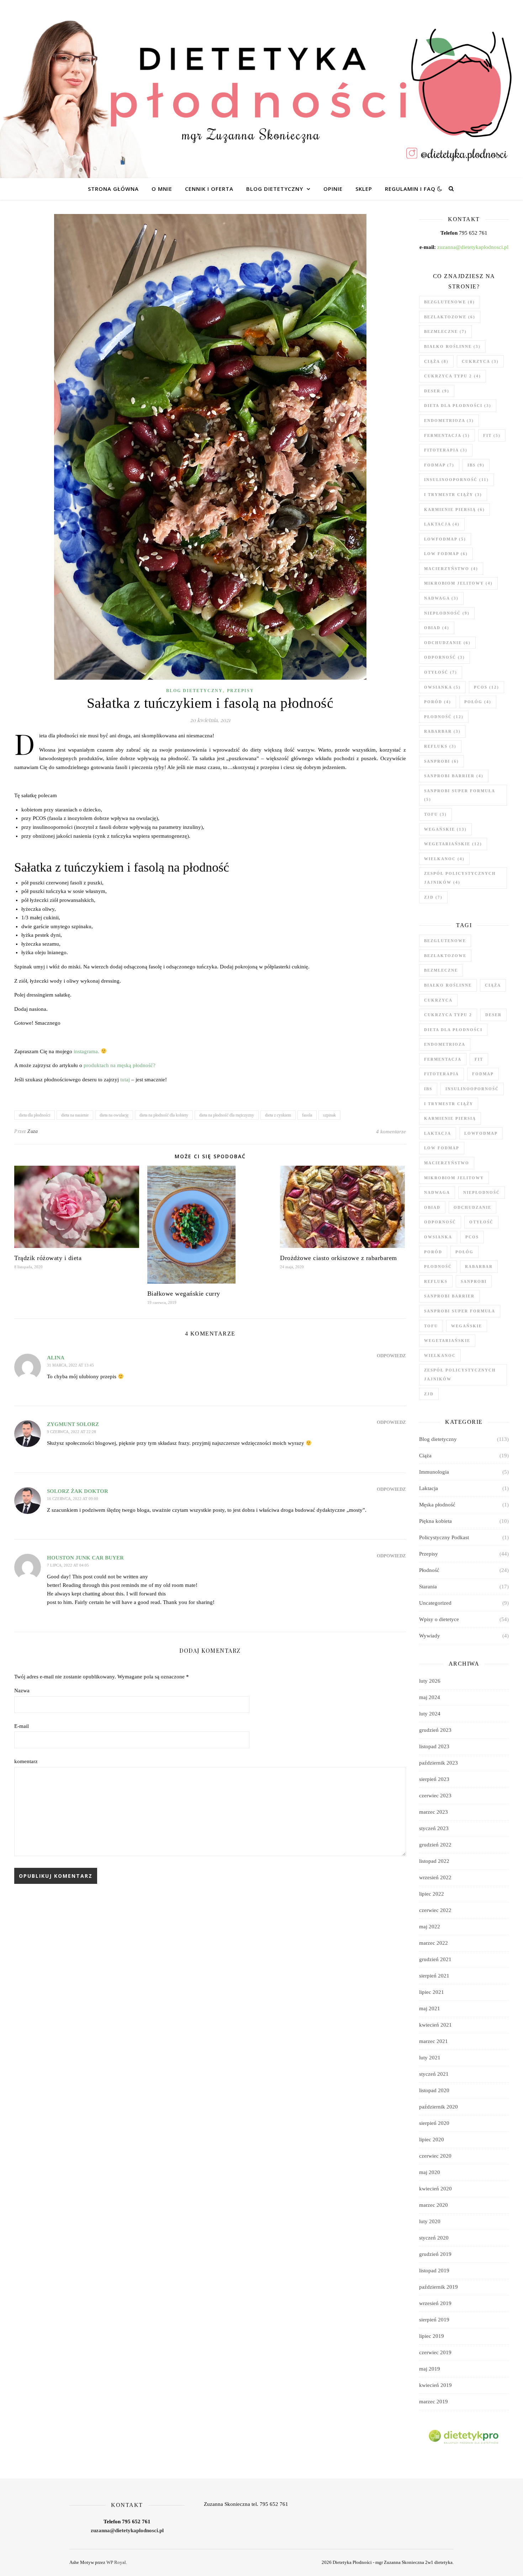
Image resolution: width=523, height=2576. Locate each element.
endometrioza (449, 420)
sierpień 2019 (434, 2320)
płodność (444, 717)
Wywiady (430, 1636)
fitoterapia (446, 450)
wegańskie (445, 829)
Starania (428, 1587)
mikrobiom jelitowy (458, 583)
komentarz (26, 1761)
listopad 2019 (434, 2271)
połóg (478, 702)
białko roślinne (452, 346)
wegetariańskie (453, 844)
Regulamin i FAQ (410, 189)
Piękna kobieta (435, 1521)
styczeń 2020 (434, 2238)
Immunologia (434, 1472)
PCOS (487, 687)
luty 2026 (430, 1681)
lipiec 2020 (432, 2139)
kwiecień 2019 (435, 2385)
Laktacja (429, 1488)
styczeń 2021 (434, 2074)
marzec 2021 (434, 2041)
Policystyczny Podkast (444, 1537)
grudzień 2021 (435, 1959)
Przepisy (241, 691)
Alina (56, 1358)
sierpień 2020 (434, 2123)
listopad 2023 (434, 1746)
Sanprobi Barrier (454, 776)
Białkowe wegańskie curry (184, 1294)
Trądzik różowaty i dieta (48, 1258)
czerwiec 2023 (435, 1796)
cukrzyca (480, 361)
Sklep (364, 189)
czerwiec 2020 (435, 2156)
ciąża (436, 361)
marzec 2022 (434, 1943)
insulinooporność (456, 480)
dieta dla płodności (35, 1115)
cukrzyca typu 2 (453, 376)
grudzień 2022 (435, 1845)
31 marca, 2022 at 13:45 (70, 1365)
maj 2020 (430, 2172)
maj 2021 (430, 2008)
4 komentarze (391, 1132)
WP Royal (116, 2562)
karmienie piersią (455, 510)
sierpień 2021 (434, 1976)
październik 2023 (439, 1763)
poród (438, 702)
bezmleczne (445, 331)
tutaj (125, 1080)
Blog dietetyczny (275, 189)
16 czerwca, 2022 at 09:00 (73, 1499)
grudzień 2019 (435, 2254)
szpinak (329, 1115)
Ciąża (425, 1456)
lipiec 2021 (432, 1992)
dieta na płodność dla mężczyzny (227, 1115)
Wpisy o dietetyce (439, 1619)
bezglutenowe (450, 302)
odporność (445, 657)
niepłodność (447, 613)
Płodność (429, 1570)
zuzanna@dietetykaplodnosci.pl (473, 247)
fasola (307, 1115)
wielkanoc (444, 859)
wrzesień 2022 (435, 1877)
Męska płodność (437, 1505)
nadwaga (441, 598)
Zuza (33, 1131)
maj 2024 (430, 1697)
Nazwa (22, 1691)
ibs (476, 465)
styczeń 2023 (434, 1828)
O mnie (162, 189)
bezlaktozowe (450, 317)
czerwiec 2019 (435, 2352)
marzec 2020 (434, 2205)
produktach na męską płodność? (120, 1065)
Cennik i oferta (209, 189)
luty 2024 (430, 1714)
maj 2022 (430, 1927)
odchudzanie (447, 643)
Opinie (333, 189)
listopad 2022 (434, 1861)
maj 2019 (430, 2369)
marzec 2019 (434, 2402)
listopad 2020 (434, 2090)
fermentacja (447, 435)
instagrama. (86, 1051)
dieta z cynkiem (278, 1115)
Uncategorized (435, 1603)
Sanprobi (442, 761)
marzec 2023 (434, 1812)
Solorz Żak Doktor (78, 1491)
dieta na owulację (114, 1115)
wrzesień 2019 (435, 2303)
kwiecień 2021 (435, 2025)
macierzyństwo (451, 569)
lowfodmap (445, 539)
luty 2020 (430, 2221)
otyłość (441, 672)
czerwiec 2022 (435, 1910)
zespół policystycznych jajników (460, 878)
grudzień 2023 (435, 1730)
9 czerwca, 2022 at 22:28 (72, 1432)
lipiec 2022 (432, 1894)
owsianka (442, 687)
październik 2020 (439, 2107)
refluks (440, 746)
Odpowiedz (391, 1356)
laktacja (442, 524)
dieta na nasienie (75, 1115)
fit (492, 435)
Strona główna (113, 189)
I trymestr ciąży (453, 495)
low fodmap (446, 554)
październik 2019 (439, 2287)
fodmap (439, 465)
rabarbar (442, 731)
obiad (437, 628)
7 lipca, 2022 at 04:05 (68, 1565)
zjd (433, 897)
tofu (435, 814)
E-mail (22, 1726)
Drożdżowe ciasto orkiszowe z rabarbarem (339, 1258)
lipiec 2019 (432, 2336)
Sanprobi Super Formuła (459, 795)
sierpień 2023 (434, 1779)
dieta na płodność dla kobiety (164, 1115)
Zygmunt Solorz (73, 1424)
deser (437, 391)
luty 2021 (430, 2058)
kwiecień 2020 (435, 2189)
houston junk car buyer (85, 1558)
